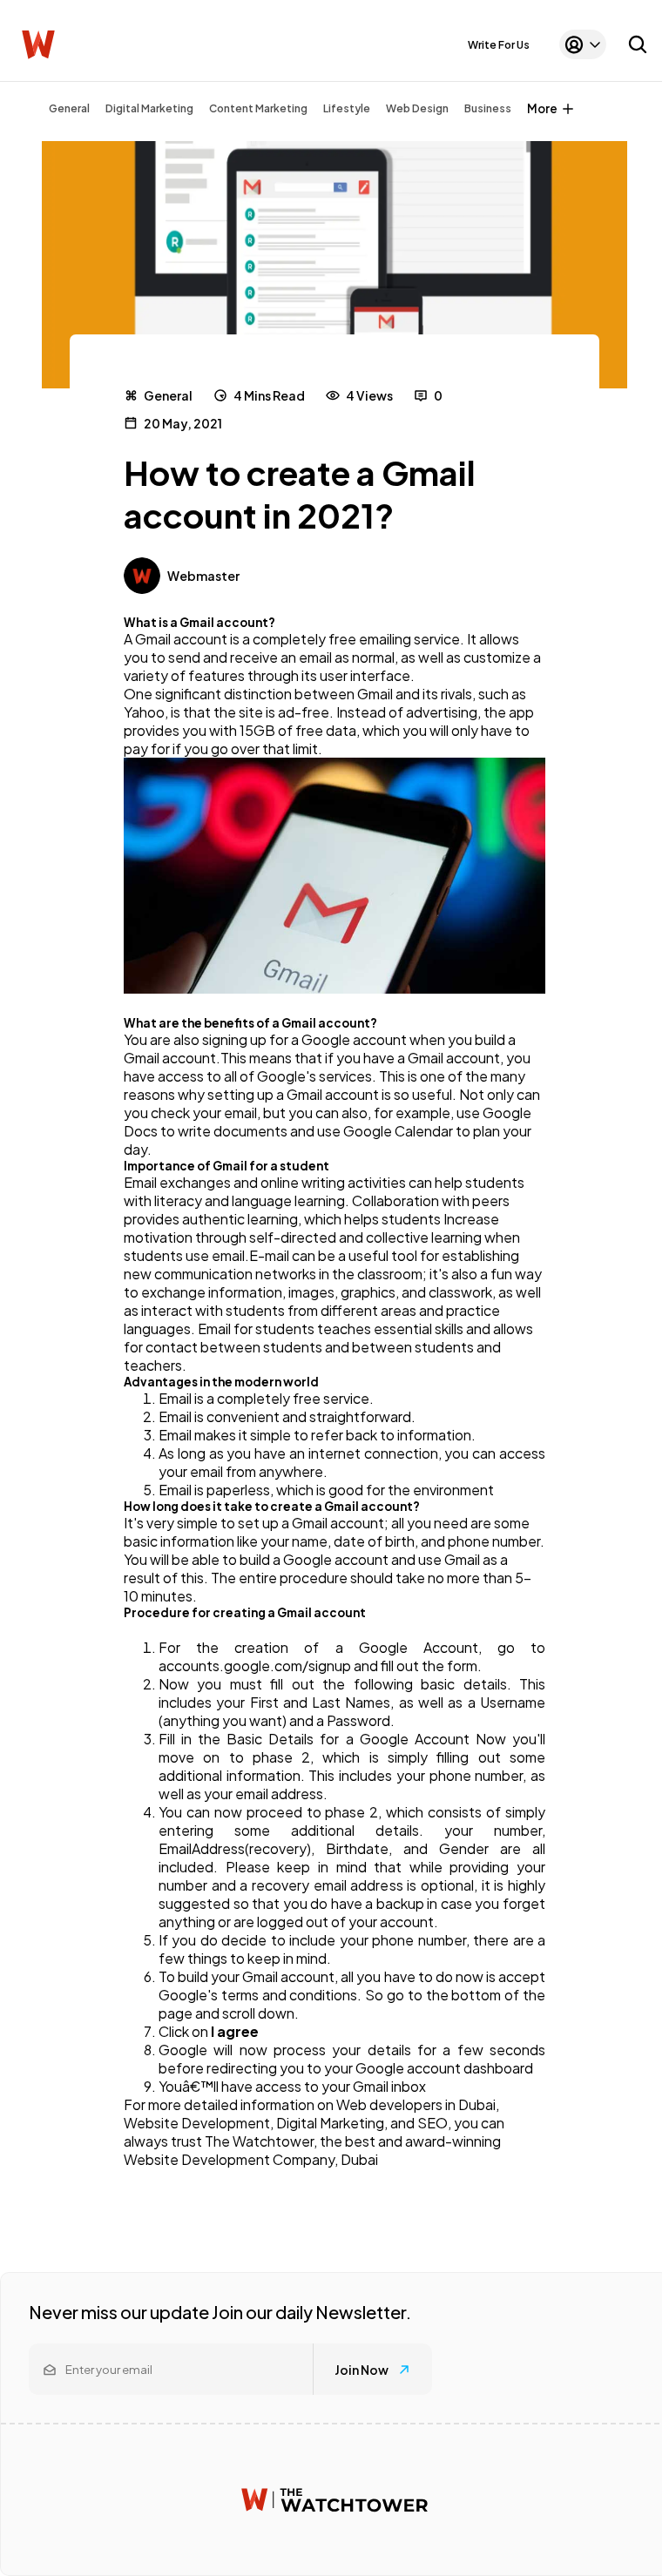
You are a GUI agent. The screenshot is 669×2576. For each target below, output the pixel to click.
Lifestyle (347, 108)
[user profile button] (583, 44)
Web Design (417, 108)
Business (488, 108)
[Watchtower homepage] (334, 2500)
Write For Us (499, 45)
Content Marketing (258, 108)
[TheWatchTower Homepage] (38, 45)
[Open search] (638, 44)
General (69, 108)
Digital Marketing (149, 108)
